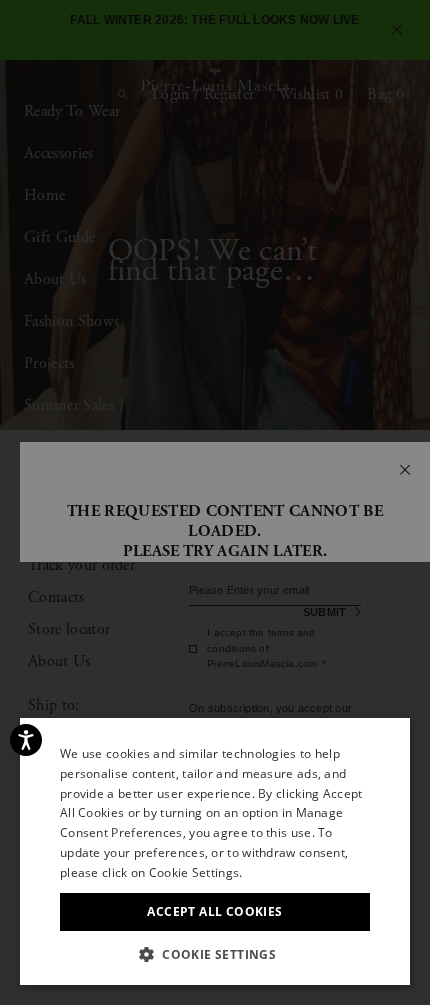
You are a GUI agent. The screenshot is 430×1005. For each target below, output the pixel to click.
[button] (215, 954)
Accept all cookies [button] (214, 911)
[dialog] (215, 502)
